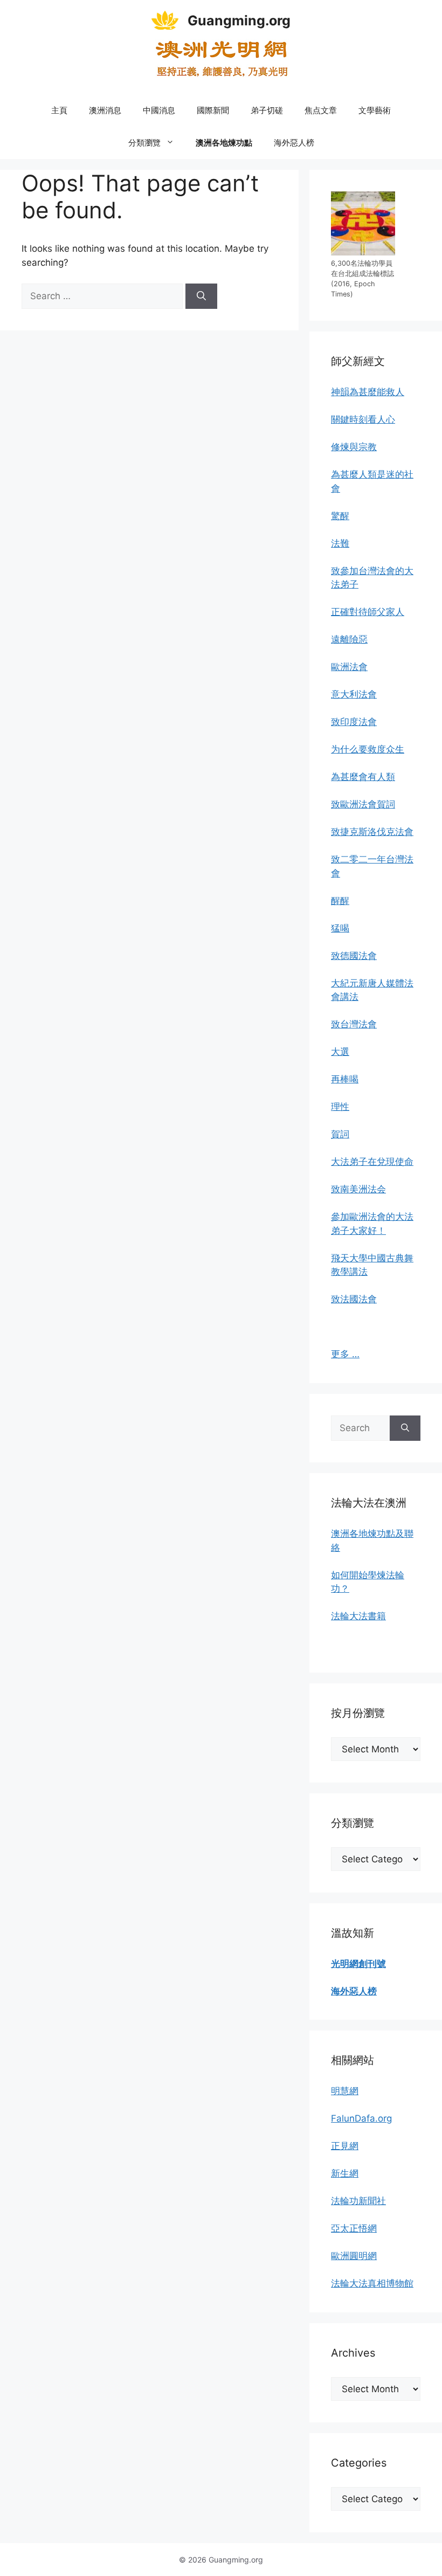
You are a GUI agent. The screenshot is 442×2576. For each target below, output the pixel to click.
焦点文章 (321, 110)
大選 (340, 1052)
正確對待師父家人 (368, 612)
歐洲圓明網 (354, 2256)
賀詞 (340, 1134)
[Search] (201, 296)
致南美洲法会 (358, 1189)
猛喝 (340, 928)
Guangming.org (239, 20)
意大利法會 (354, 694)
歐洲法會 (349, 667)
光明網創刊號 (358, 1964)
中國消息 (159, 110)
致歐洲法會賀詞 (363, 804)
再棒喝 (345, 1079)
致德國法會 (354, 956)
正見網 (345, 2146)
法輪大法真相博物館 (372, 2283)
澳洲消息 (105, 110)
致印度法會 (354, 722)
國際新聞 (213, 110)
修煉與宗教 (354, 447)
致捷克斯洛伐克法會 (372, 832)
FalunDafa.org (361, 2118)
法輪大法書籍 (358, 1616)
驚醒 (340, 516)
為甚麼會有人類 (363, 777)
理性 (340, 1107)
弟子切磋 (267, 110)
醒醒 (340, 901)
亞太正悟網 (354, 2228)
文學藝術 (375, 110)
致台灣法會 (354, 1024)
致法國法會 (354, 1299)
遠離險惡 (349, 639)
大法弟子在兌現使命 (372, 1162)
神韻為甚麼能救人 (368, 392)
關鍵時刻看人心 (363, 419)
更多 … (345, 1354)
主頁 (59, 110)
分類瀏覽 (144, 143)
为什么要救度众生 (368, 749)
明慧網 (345, 2091)
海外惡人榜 (294, 143)
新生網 (345, 2173)
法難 (340, 543)
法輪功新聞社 (358, 2201)
